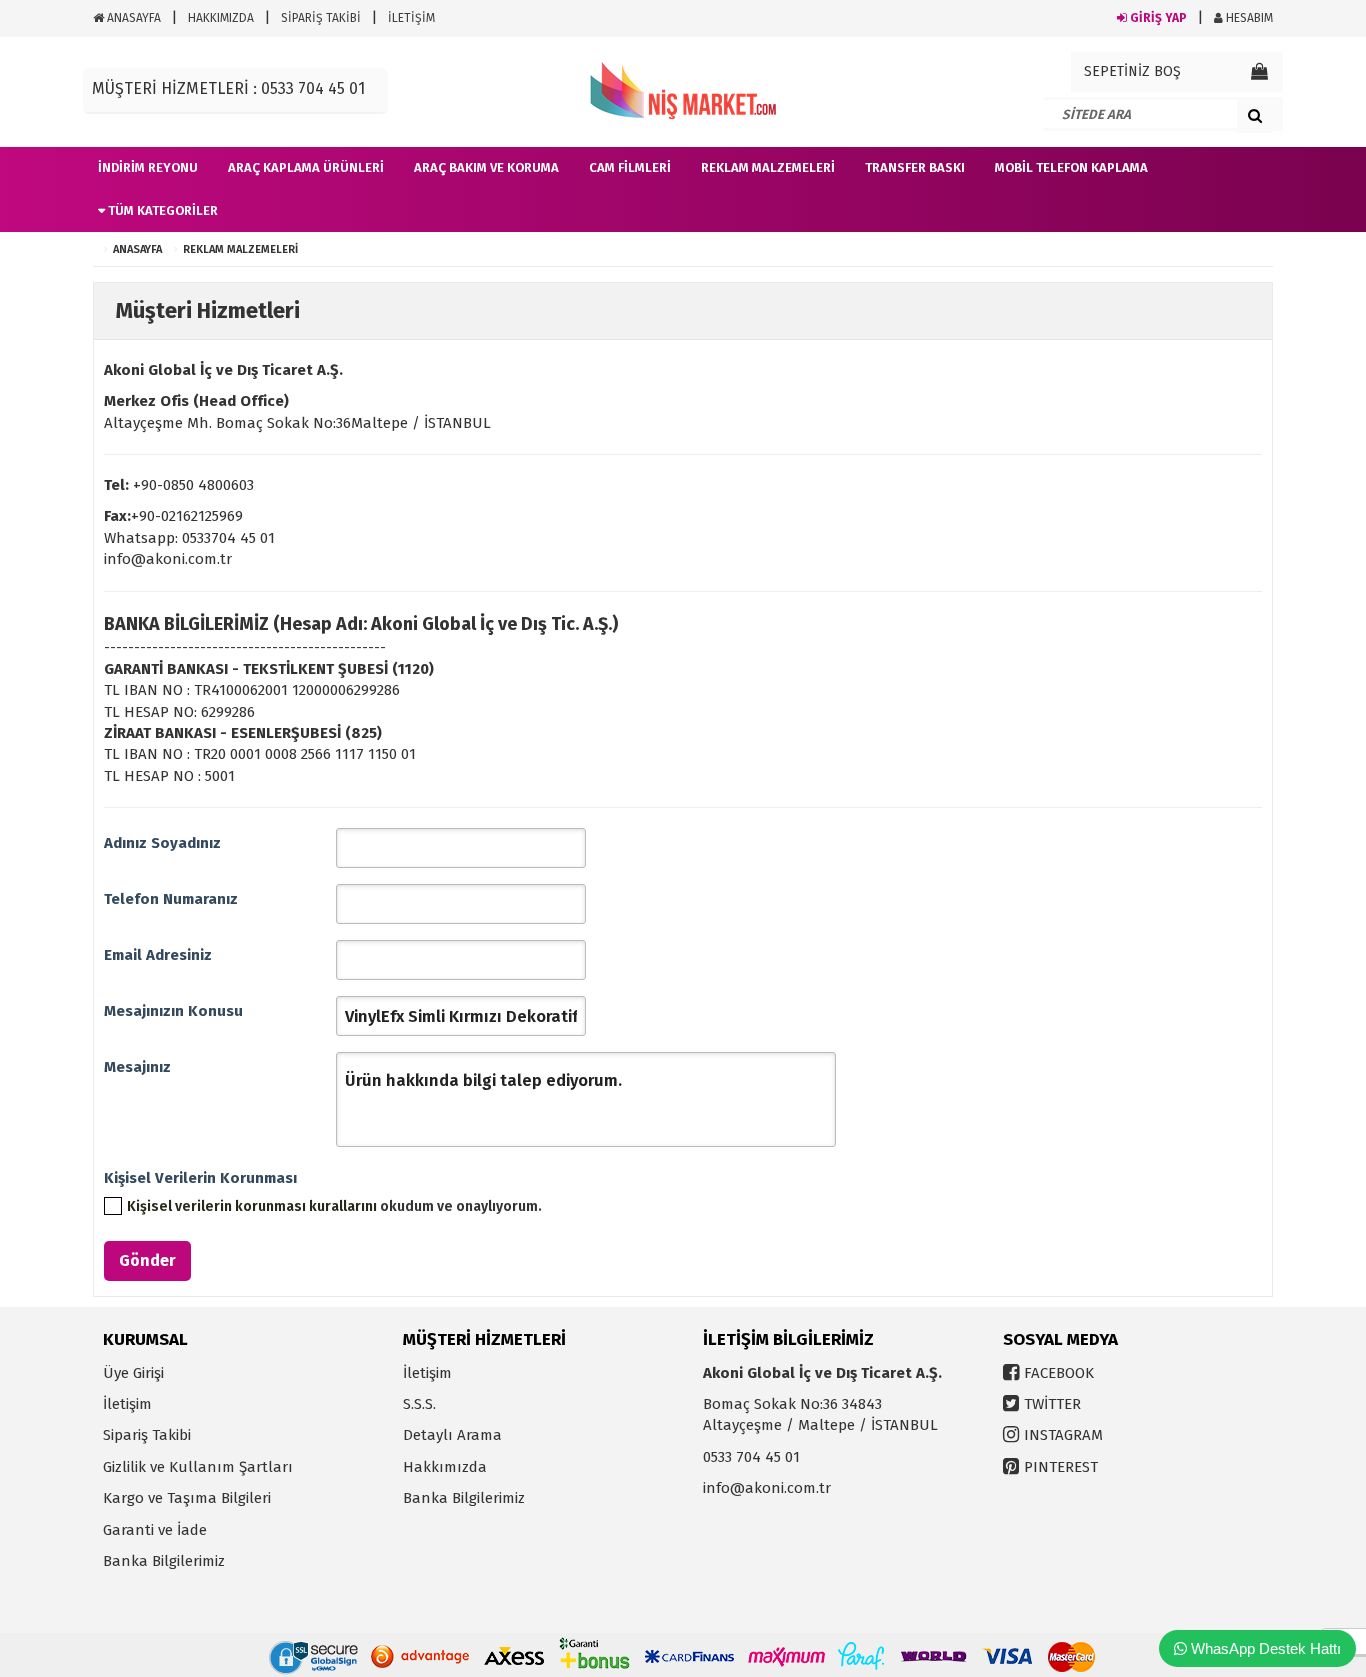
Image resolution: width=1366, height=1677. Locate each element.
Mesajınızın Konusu (173, 1011)
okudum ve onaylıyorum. (334, 1206)
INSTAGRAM (1063, 1435)
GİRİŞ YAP (1157, 18)
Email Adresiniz (158, 955)
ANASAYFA (132, 18)
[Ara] (1255, 115)
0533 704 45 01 (751, 1457)
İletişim (127, 1404)
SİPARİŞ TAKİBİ (321, 18)
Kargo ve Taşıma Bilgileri (187, 1498)
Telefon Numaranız (171, 899)
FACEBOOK (1059, 1373)
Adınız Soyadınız (162, 843)
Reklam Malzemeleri (240, 249)
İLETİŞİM (411, 18)
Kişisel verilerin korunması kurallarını (252, 1206)
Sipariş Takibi (147, 1435)
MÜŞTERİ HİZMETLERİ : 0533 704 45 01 (228, 88)
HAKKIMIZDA (221, 18)
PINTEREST (1061, 1467)
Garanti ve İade (155, 1530)
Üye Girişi (133, 1373)
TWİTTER (1052, 1404)
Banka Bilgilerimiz (164, 1561)
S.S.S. (419, 1404)
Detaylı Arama (452, 1435)
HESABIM (1248, 18)
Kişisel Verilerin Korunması (200, 1178)
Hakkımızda (445, 1467)
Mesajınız (137, 1067)
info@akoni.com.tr (767, 1488)
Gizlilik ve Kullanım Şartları (198, 1467)
